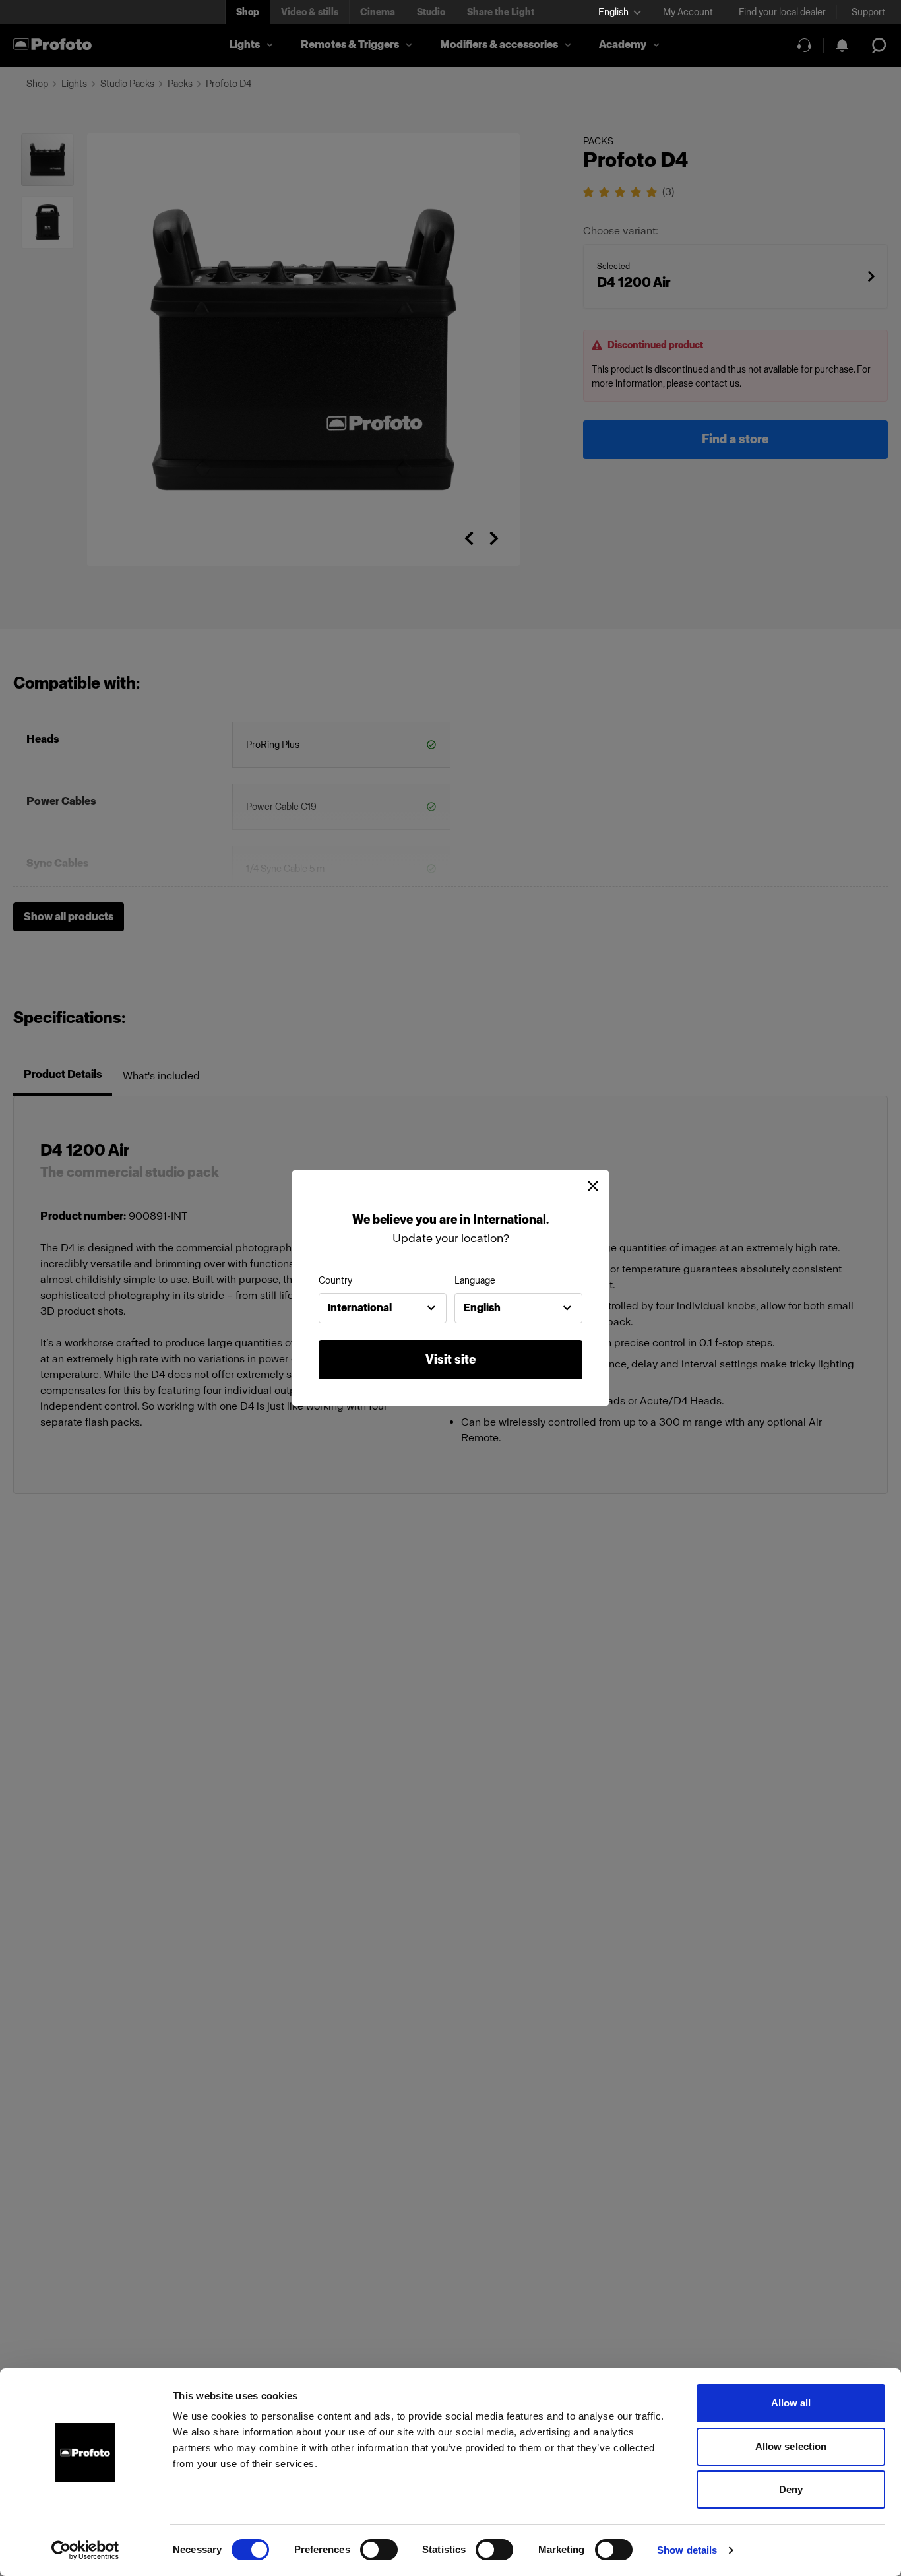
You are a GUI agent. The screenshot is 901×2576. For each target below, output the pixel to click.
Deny (791, 2489)
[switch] (379, 2550)
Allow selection (791, 2446)
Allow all (791, 2403)
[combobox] (383, 1308)
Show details (687, 2550)
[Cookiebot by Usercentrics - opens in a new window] (85, 2550)
